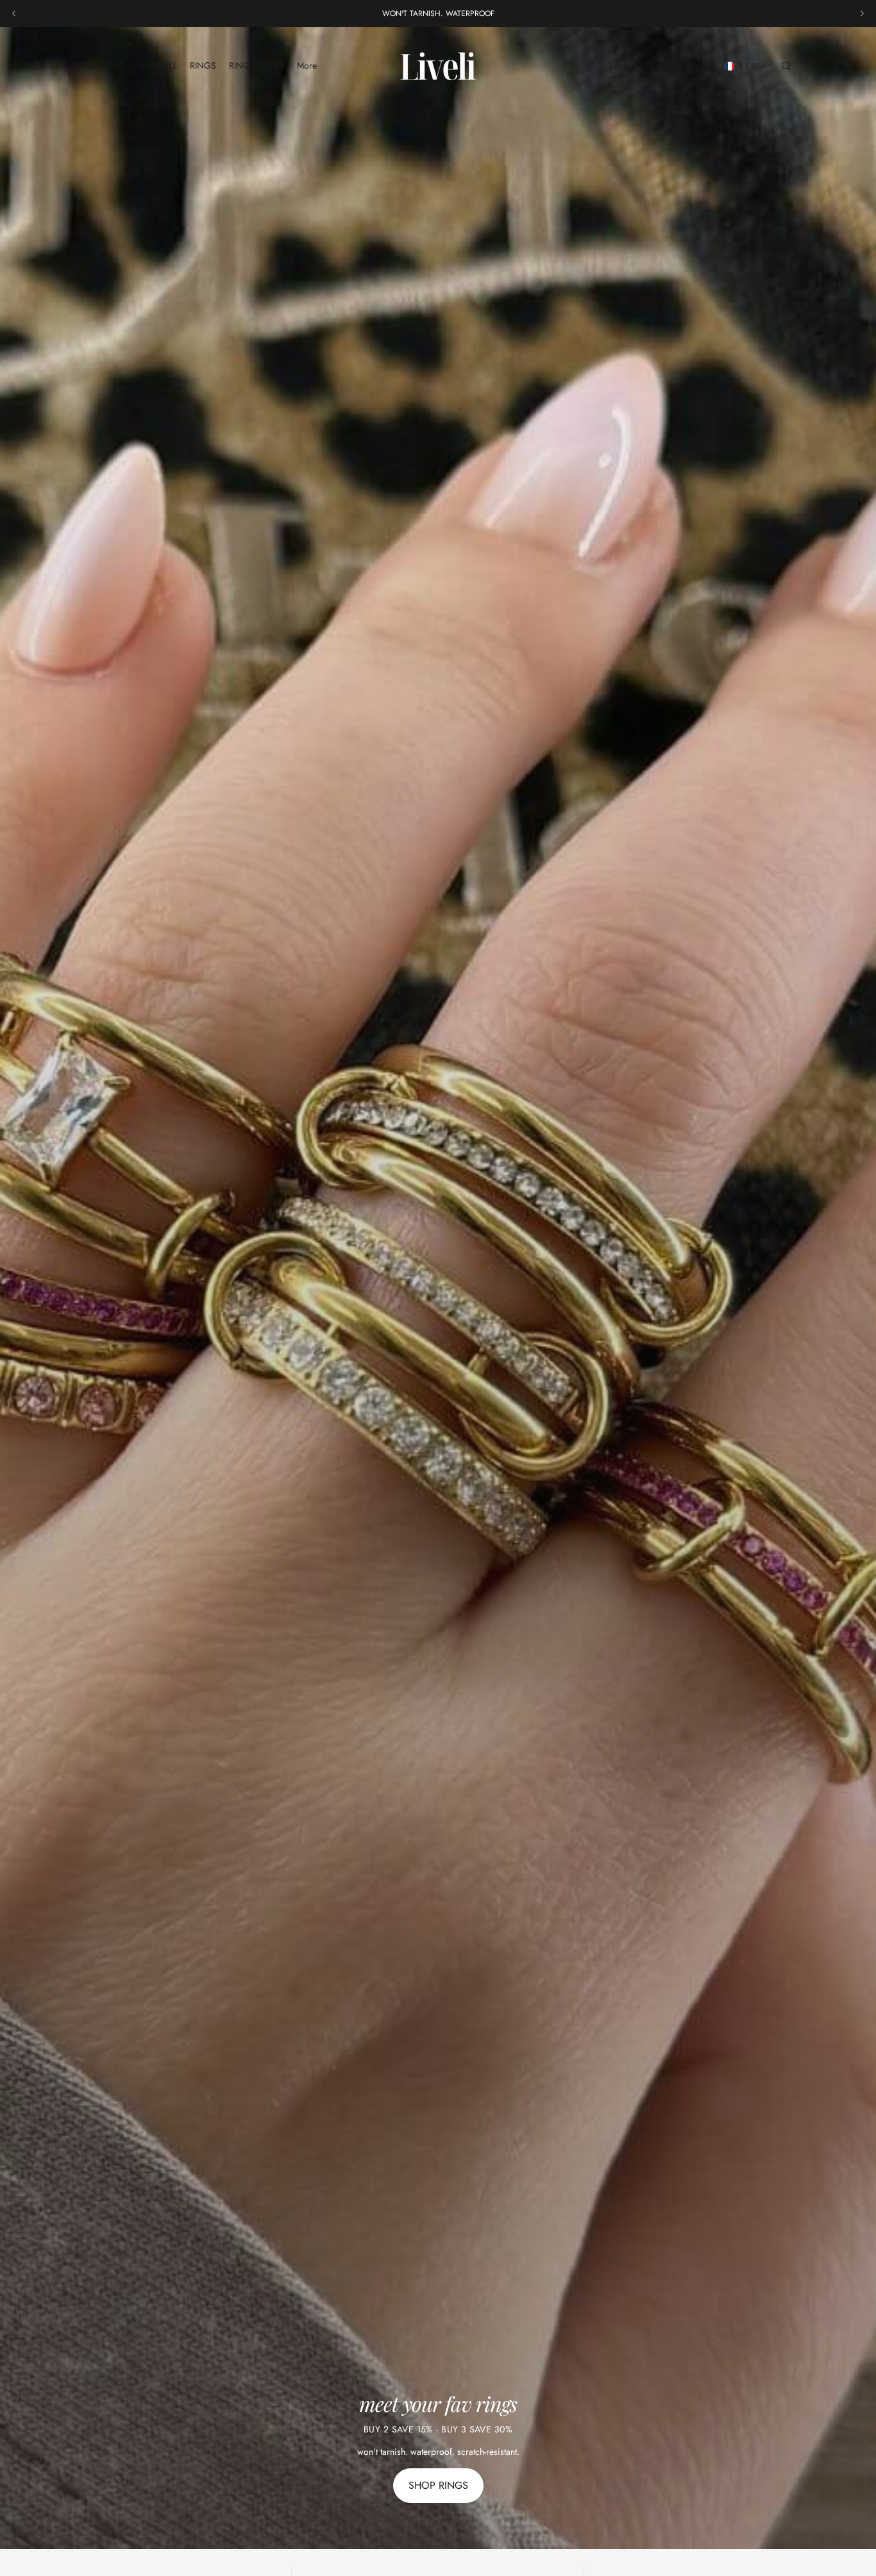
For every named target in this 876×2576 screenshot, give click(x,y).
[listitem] (307, 66)
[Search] (786, 66)
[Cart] (841, 66)
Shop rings (438, 2485)
